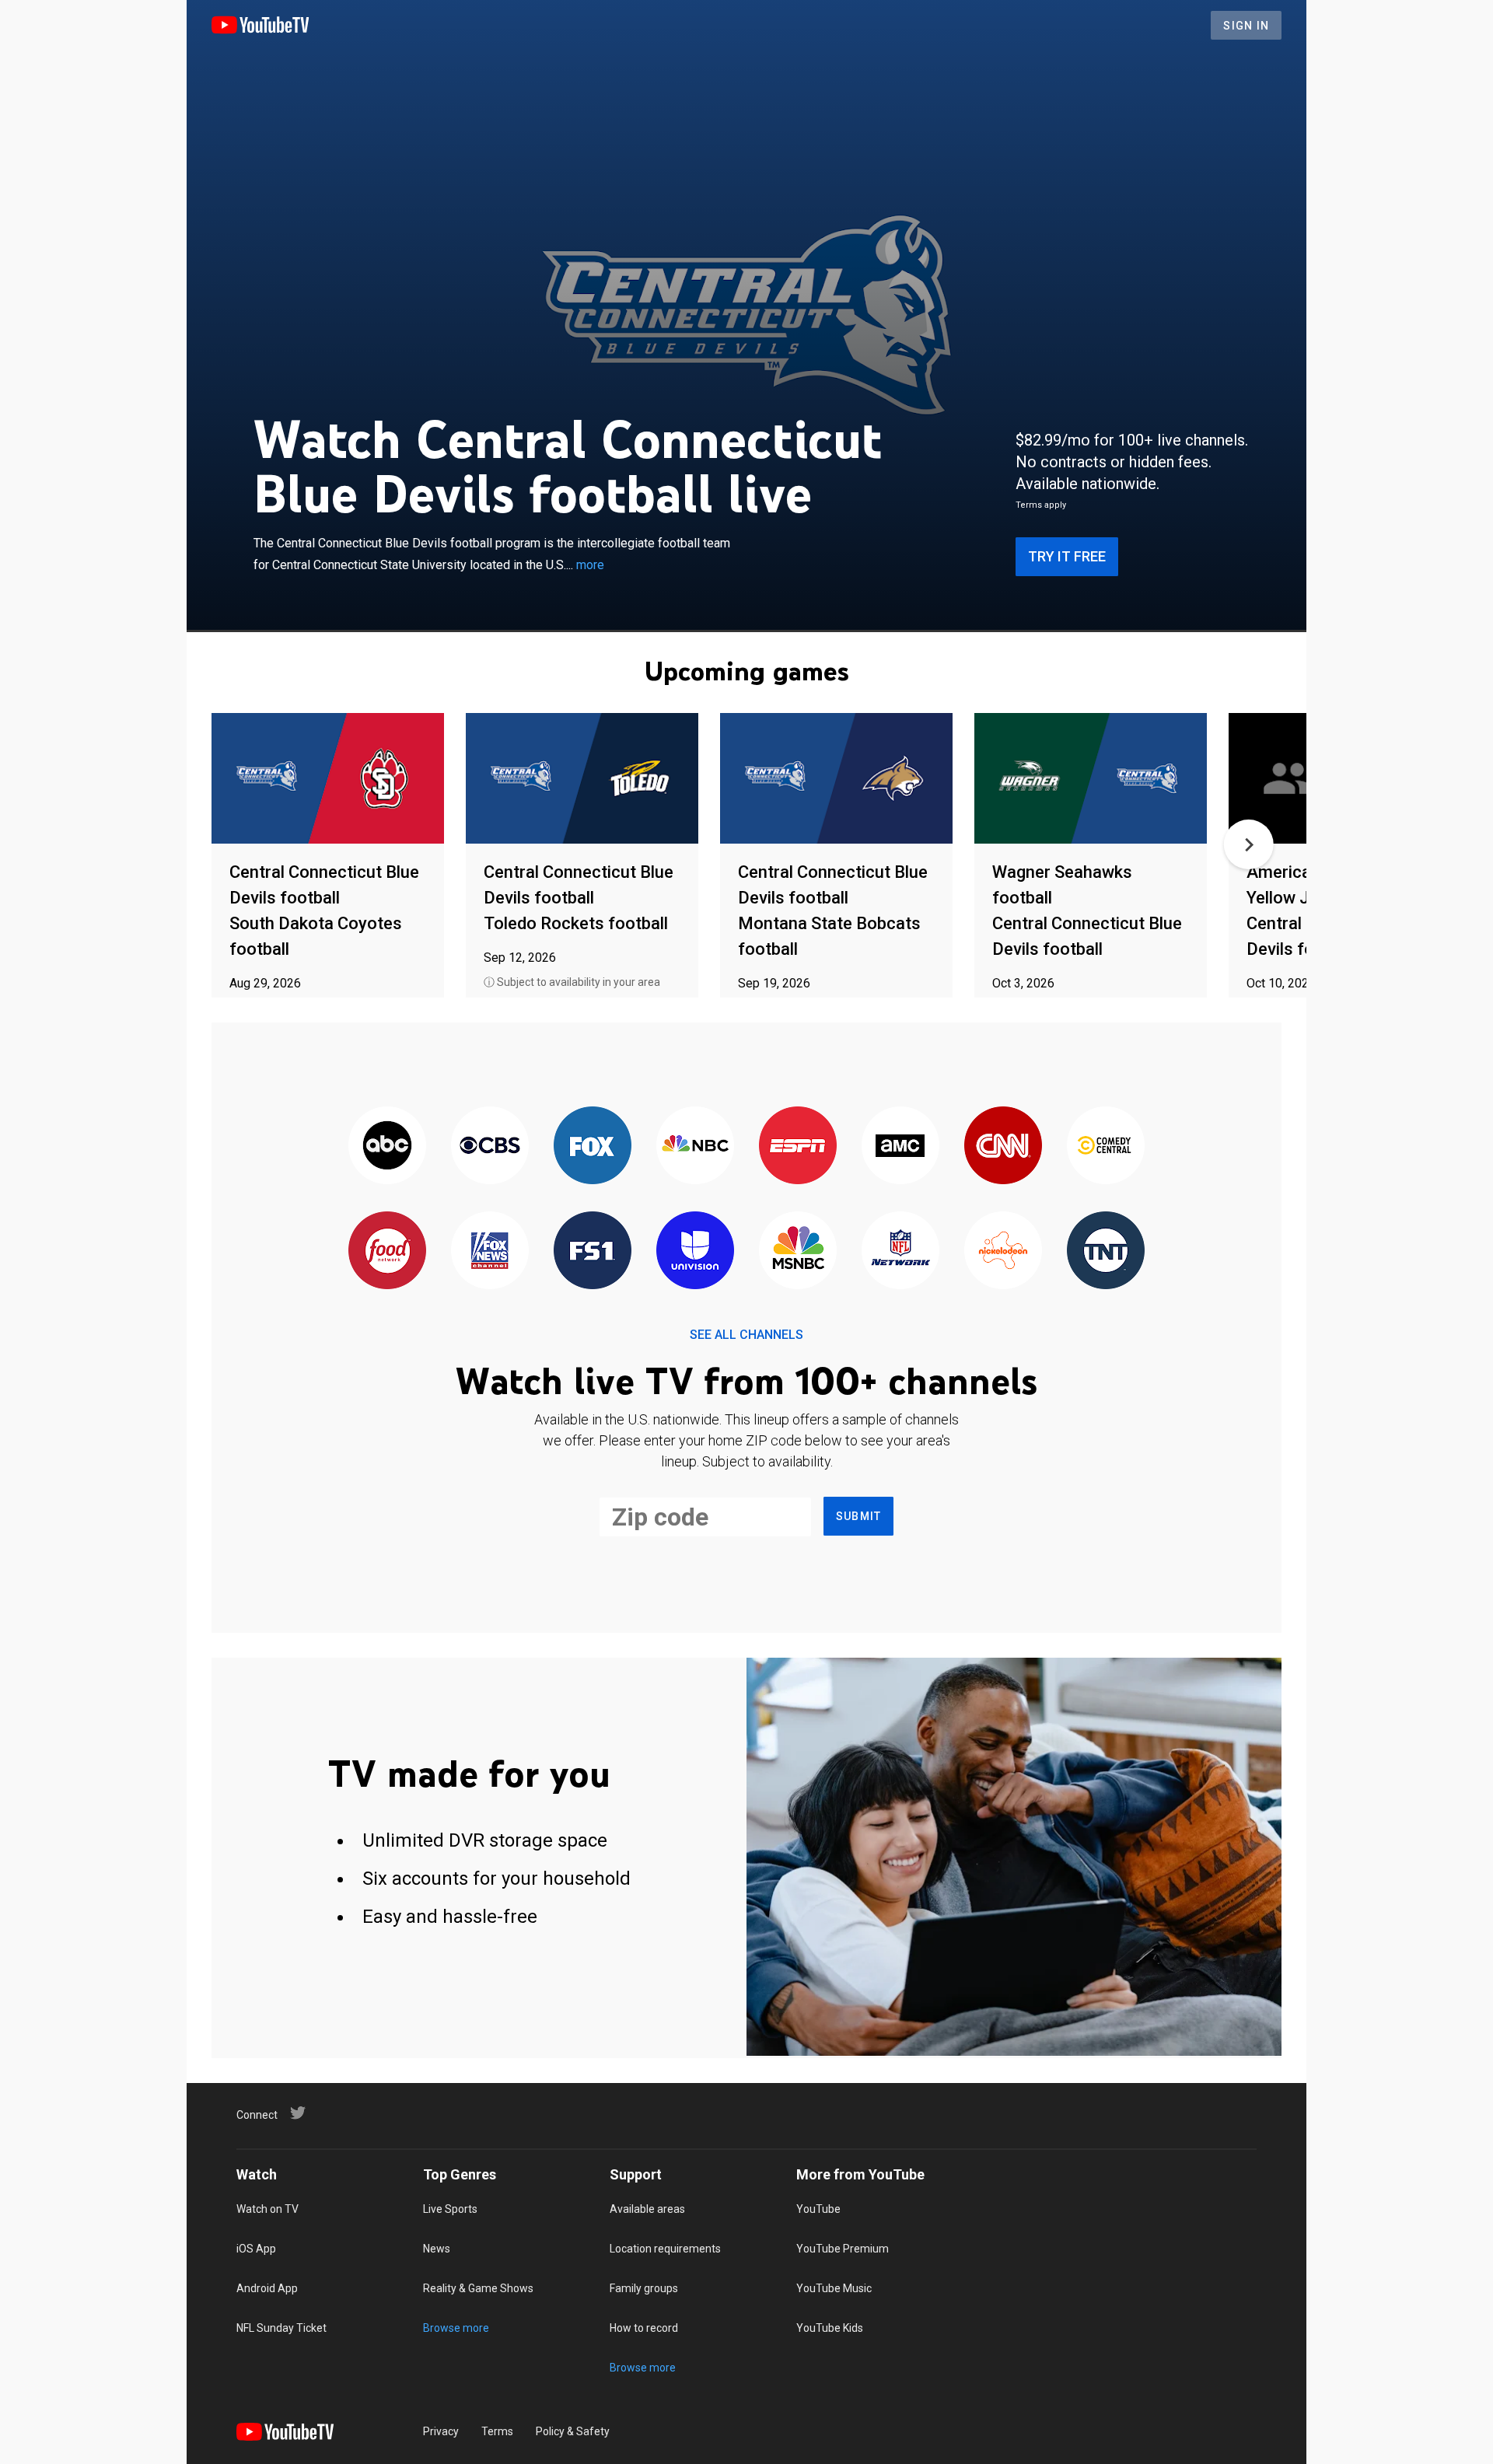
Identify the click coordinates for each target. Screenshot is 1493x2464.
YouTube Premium (843, 2249)
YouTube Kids (830, 2328)
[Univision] (695, 1251)
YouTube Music (834, 2288)
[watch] (328, 779)
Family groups (644, 2288)
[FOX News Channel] (490, 1251)
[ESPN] (798, 1146)
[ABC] (387, 1146)
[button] (1249, 844)
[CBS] (490, 1146)
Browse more (456, 2328)
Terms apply (1041, 505)
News (437, 2249)
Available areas (647, 2209)
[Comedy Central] (1106, 1146)
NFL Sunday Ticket (281, 2328)
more (590, 565)
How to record (644, 2328)
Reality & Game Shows (478, 2288)
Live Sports (450, 2209)
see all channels (746, 1335)
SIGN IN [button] (1246, 26)
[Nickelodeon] (1003, 1251)
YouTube (818, 2209)
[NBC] (695, 1146)
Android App (267, 2288)
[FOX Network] (593, 1146)
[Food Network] (387, 1251)
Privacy (441, 2431)
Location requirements (665, 2249)
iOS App (256, 2249)
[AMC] (900, 1146)
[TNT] (1106, 1251)
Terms (497, 2431)
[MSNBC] (798, 1251)
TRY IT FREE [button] (1067, 556)
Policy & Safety (573, 2431)
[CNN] (1003, 1146)
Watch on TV (267, 2209)
